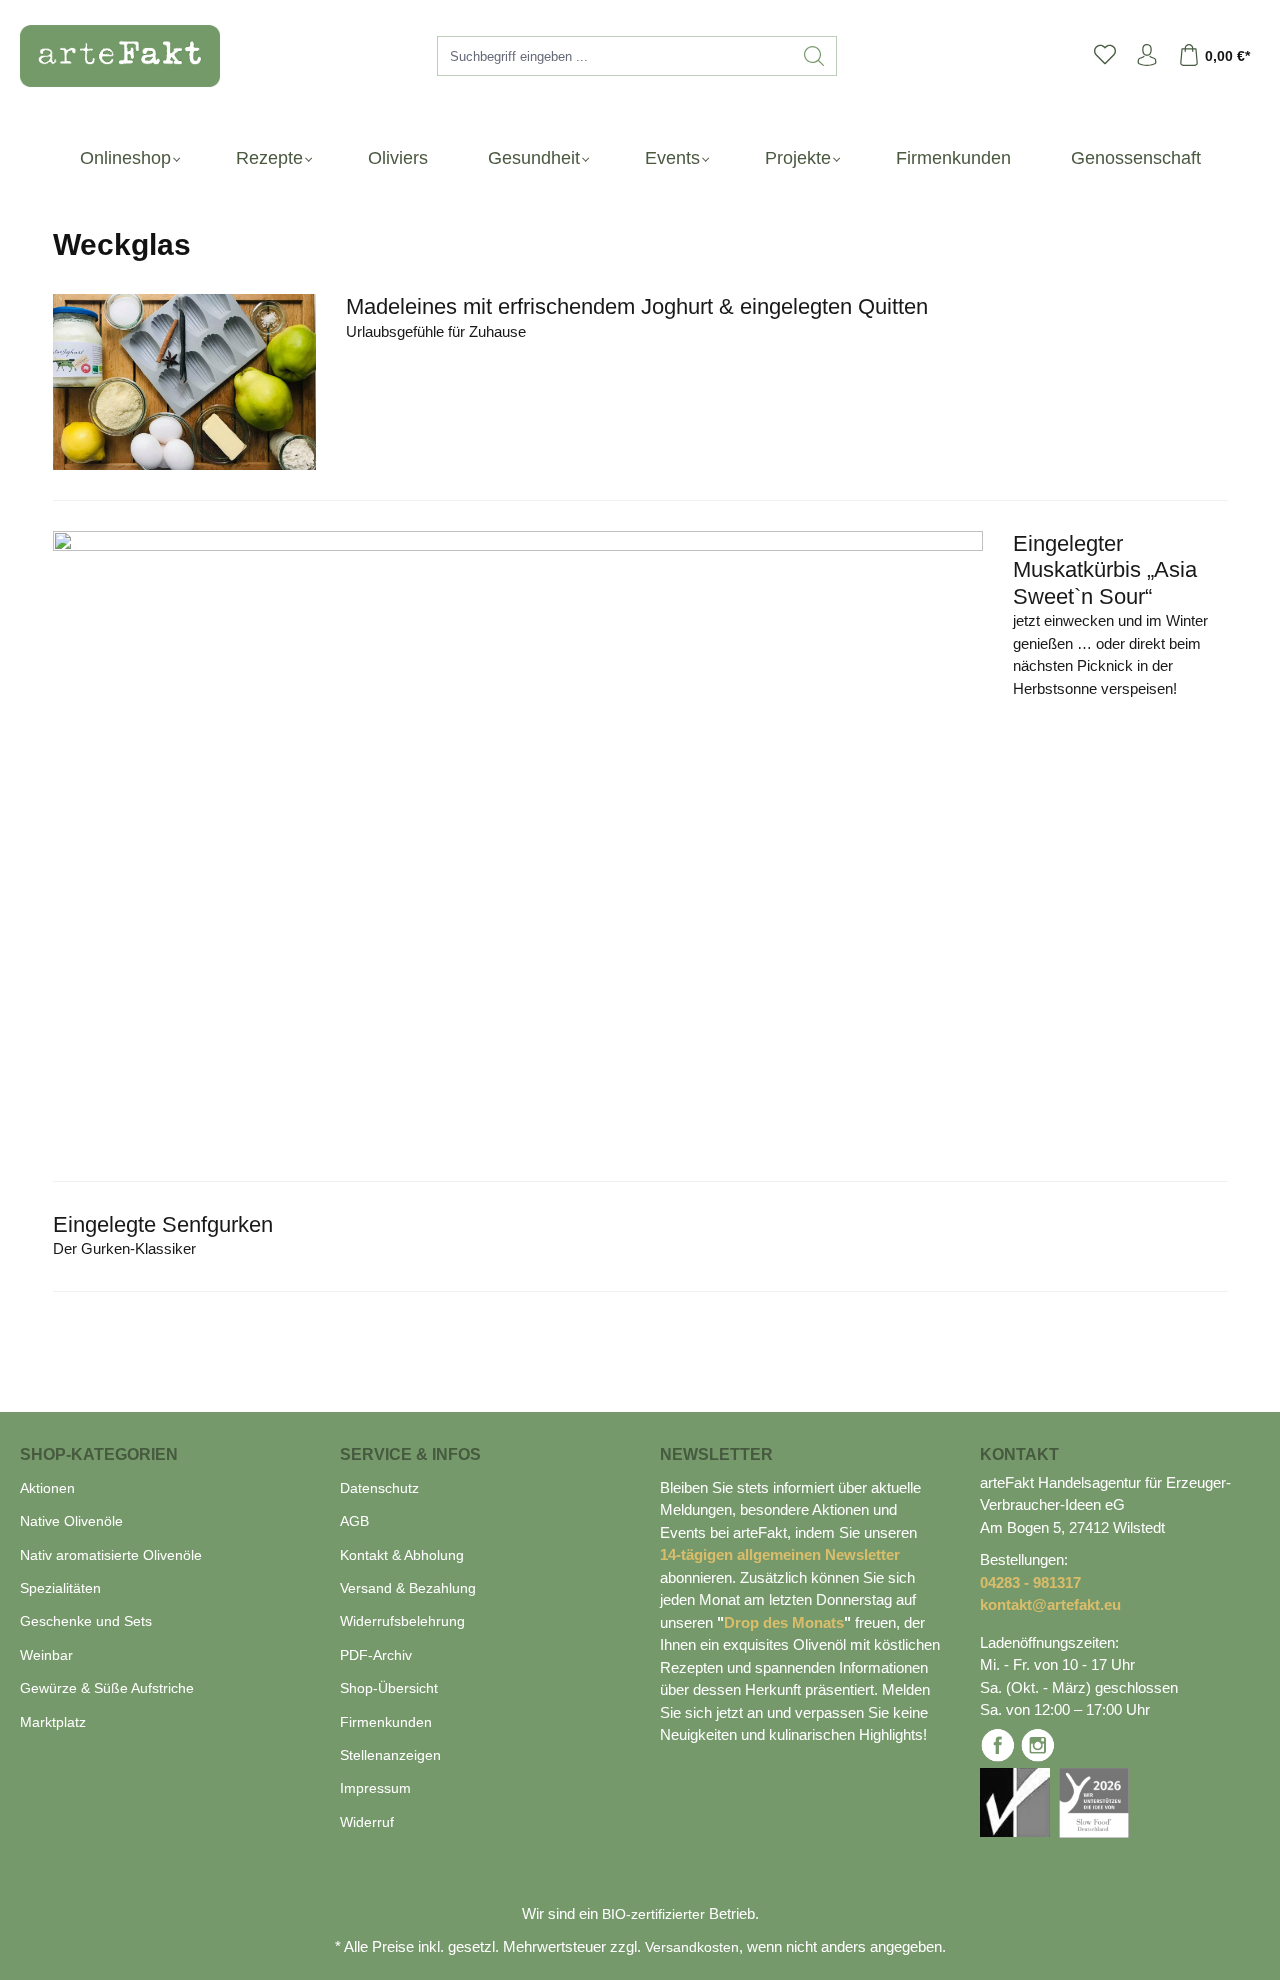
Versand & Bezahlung (408, 1588)
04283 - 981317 (1030, 1582)
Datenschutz (379, 1488)
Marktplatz (53, 1722)
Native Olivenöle (71, 1521)
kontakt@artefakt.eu (1050, 1604)
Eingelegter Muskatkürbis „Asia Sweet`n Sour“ (1105, 570)
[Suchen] (814, 56)
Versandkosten (692, 1947)
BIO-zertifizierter (653, 1914)
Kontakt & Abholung (402, 1555)
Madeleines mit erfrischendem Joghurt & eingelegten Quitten (637, 306)
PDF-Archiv (376, 1655)
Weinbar (46, 1655)
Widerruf (367, 1822)
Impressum (375, 1788)
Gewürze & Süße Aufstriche (107, 1688)
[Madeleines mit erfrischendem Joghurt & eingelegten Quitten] (185, 382)
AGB (354, 1521)
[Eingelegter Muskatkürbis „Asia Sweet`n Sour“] (518, 841)
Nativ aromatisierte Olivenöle (111, 1555)
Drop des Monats (784, 1622)
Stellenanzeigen (390, 1755)
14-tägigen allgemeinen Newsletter (780, 1554)
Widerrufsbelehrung (402, 1621)
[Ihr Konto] (1147, 56)
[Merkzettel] (1105, 56)
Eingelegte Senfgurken (163, 1224)
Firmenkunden (386, 1722)
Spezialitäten (60, 1588)
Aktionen (47, 1488)
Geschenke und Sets (86, 1621)
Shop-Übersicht (389, 1688)
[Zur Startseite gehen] (110, 56)
